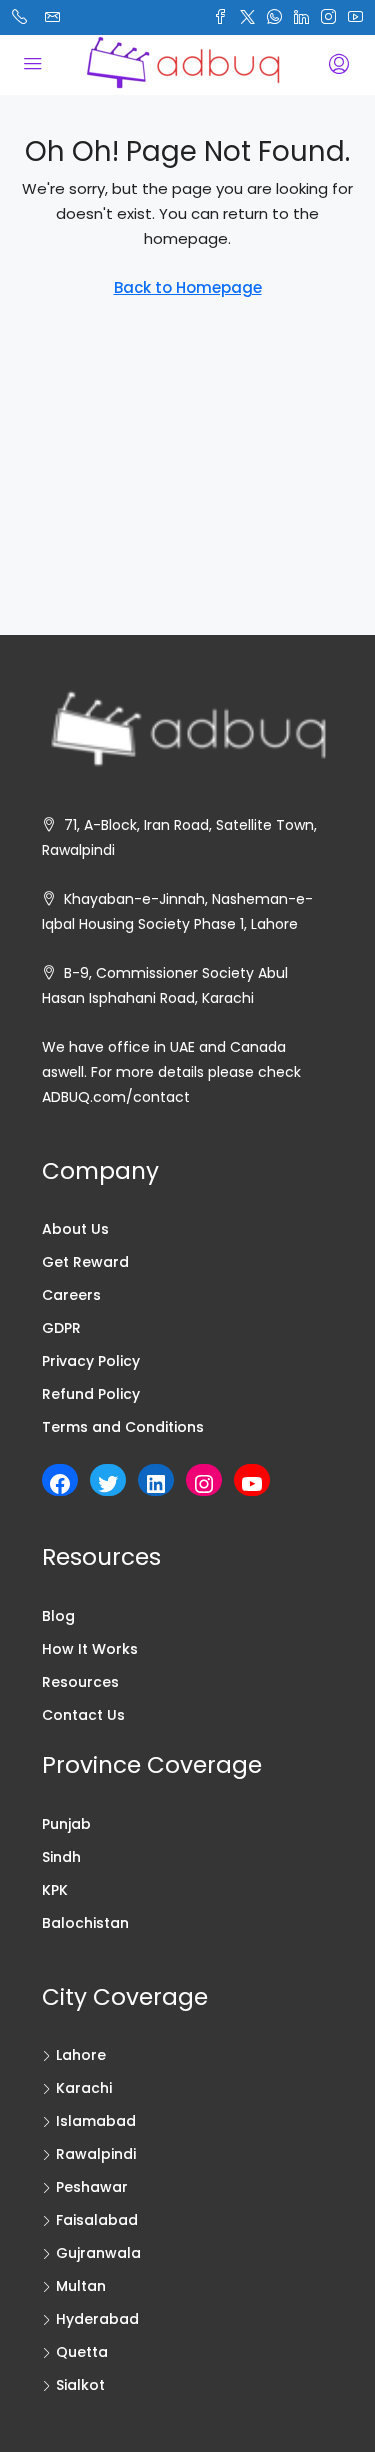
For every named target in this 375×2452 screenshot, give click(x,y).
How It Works (90, 1649)
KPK (55, 1890)
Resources (80, 1682)
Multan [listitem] (81, 2286)
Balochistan (85, 1923)
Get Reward (85, 1262)
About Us (75, 1229)
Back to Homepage (188, 287)
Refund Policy (91, 1394)
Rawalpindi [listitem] (96, 2154)
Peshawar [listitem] (92, 2187)
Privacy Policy (91, 1361)
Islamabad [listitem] (96, 2121)
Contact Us (83, 1715)
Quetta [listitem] (82, 2352)
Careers (71, 1295)
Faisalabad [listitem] (97, 2220)
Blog (58, 1616)
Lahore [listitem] (81, 2055)
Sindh (61, 1857)
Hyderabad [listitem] (97, 2319)
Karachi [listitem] (84, 2088)
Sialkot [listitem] (80, 2385)
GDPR (61, 1328)
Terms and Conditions (123, 1427)
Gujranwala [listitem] (98, 2253)
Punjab (66, 1824)
